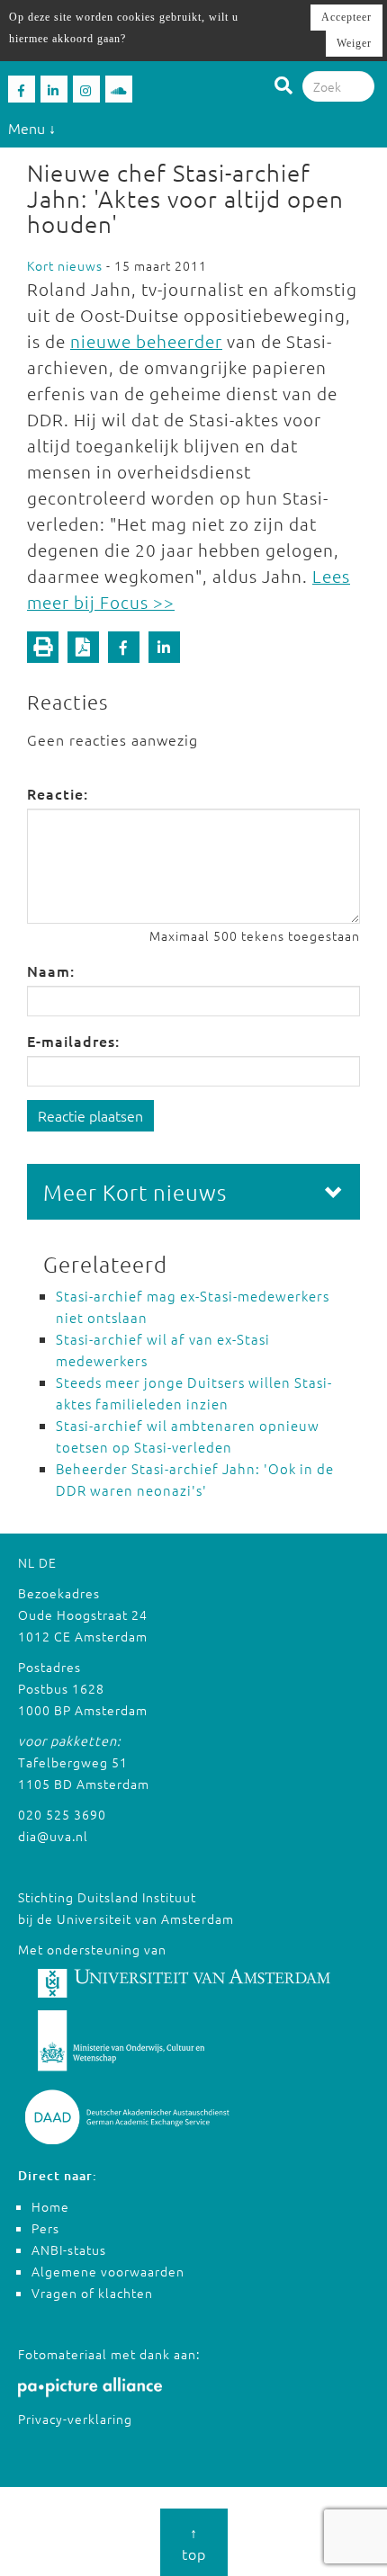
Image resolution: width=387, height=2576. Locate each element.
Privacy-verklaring (75, 2419)
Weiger (354, 43)
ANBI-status (69, 2250)
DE (48, 1562)
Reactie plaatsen (90, 1115)
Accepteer (346, 17)
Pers (45, 2228)
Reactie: (58, 793)
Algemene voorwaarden (108, 2271)
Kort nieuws (65, 265)
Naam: (51, 970)
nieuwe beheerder (146, 341)
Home (50, 2206)
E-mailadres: (73, 1041)
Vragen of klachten (92, 2293)
